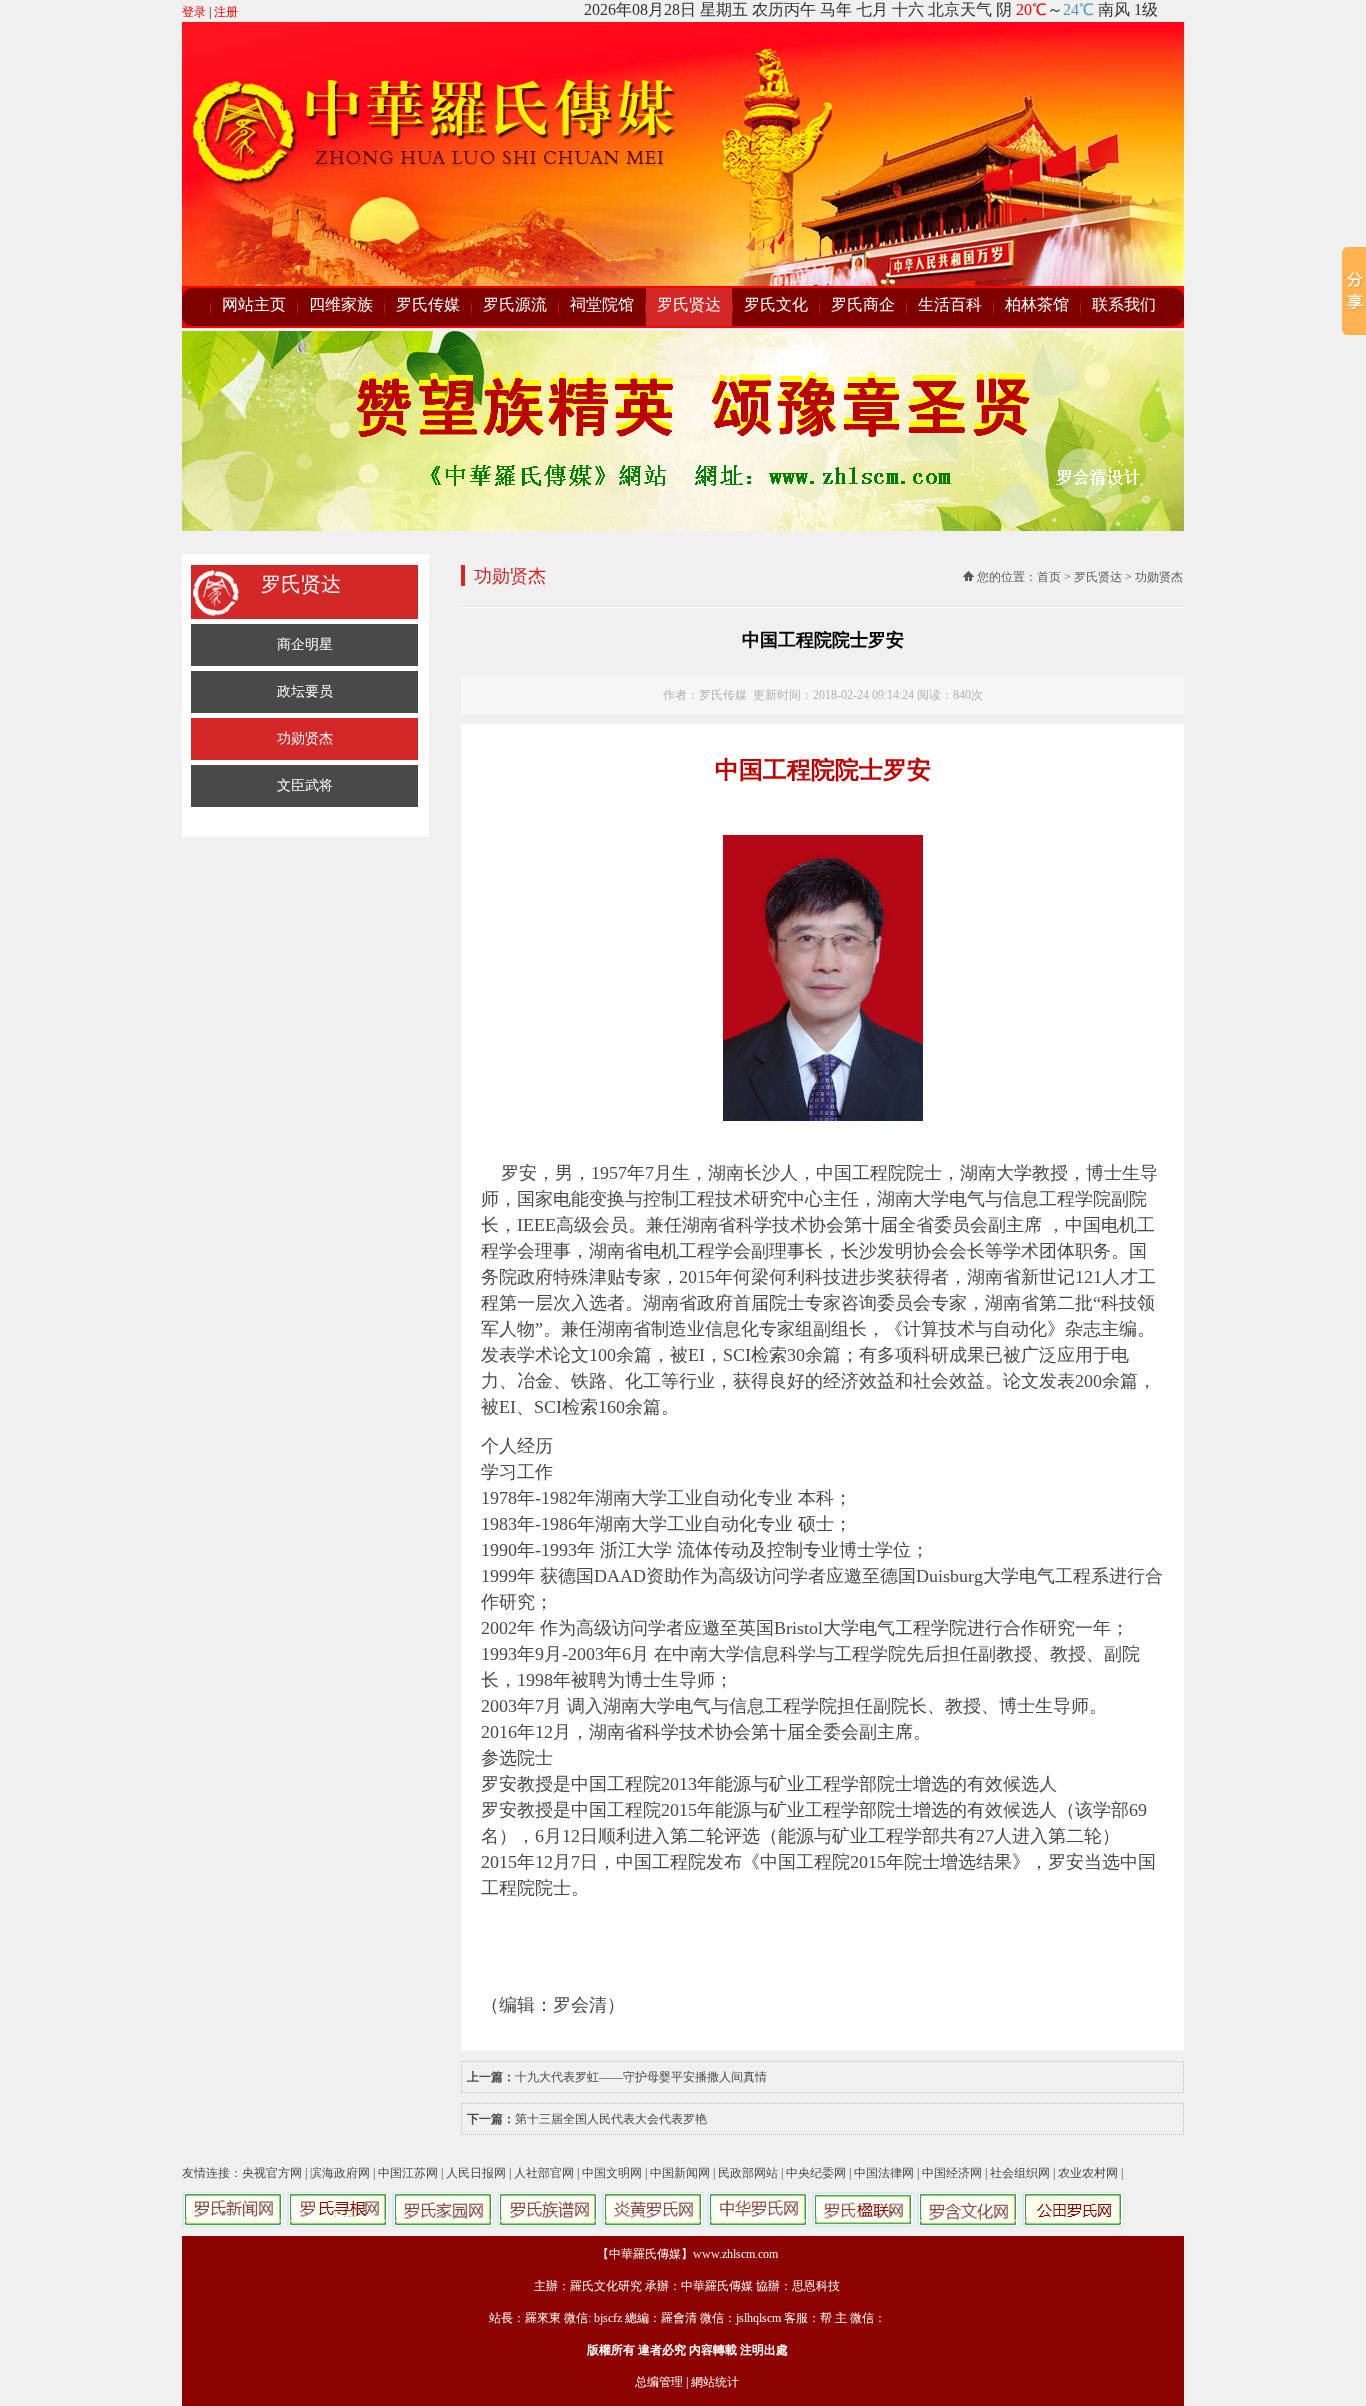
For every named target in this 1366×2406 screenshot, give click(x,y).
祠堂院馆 (602, 304)
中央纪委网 (816, 2173)
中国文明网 (612, 2173)
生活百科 (950, 304)
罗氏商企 (863, 304)
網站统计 (715, 2382)
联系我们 (1124, 304)
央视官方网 (272, 2173)
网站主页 (254, 304)
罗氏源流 (515, 304)
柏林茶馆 (1037, 304)
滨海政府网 (340, 2173)
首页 (1049, 577)
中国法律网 (884, 2173)
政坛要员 (305, 691)
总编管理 (659, 2382)
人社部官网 (544, 2173)
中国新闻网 (680, 2173)
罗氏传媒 (428, 304)
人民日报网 (476, 2173)
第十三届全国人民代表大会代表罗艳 (611, 2119)
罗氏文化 (776, 304)
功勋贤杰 (305, 738)
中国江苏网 (408, 2173)
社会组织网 (1020, 2173)
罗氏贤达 (689, 304)
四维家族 (341, 304)
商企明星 (305, 644)
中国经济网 (952, 2173)
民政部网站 (748, 2173)
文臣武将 (305, 785)
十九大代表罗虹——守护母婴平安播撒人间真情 (641, 2077)
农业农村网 (1088, 2173)
